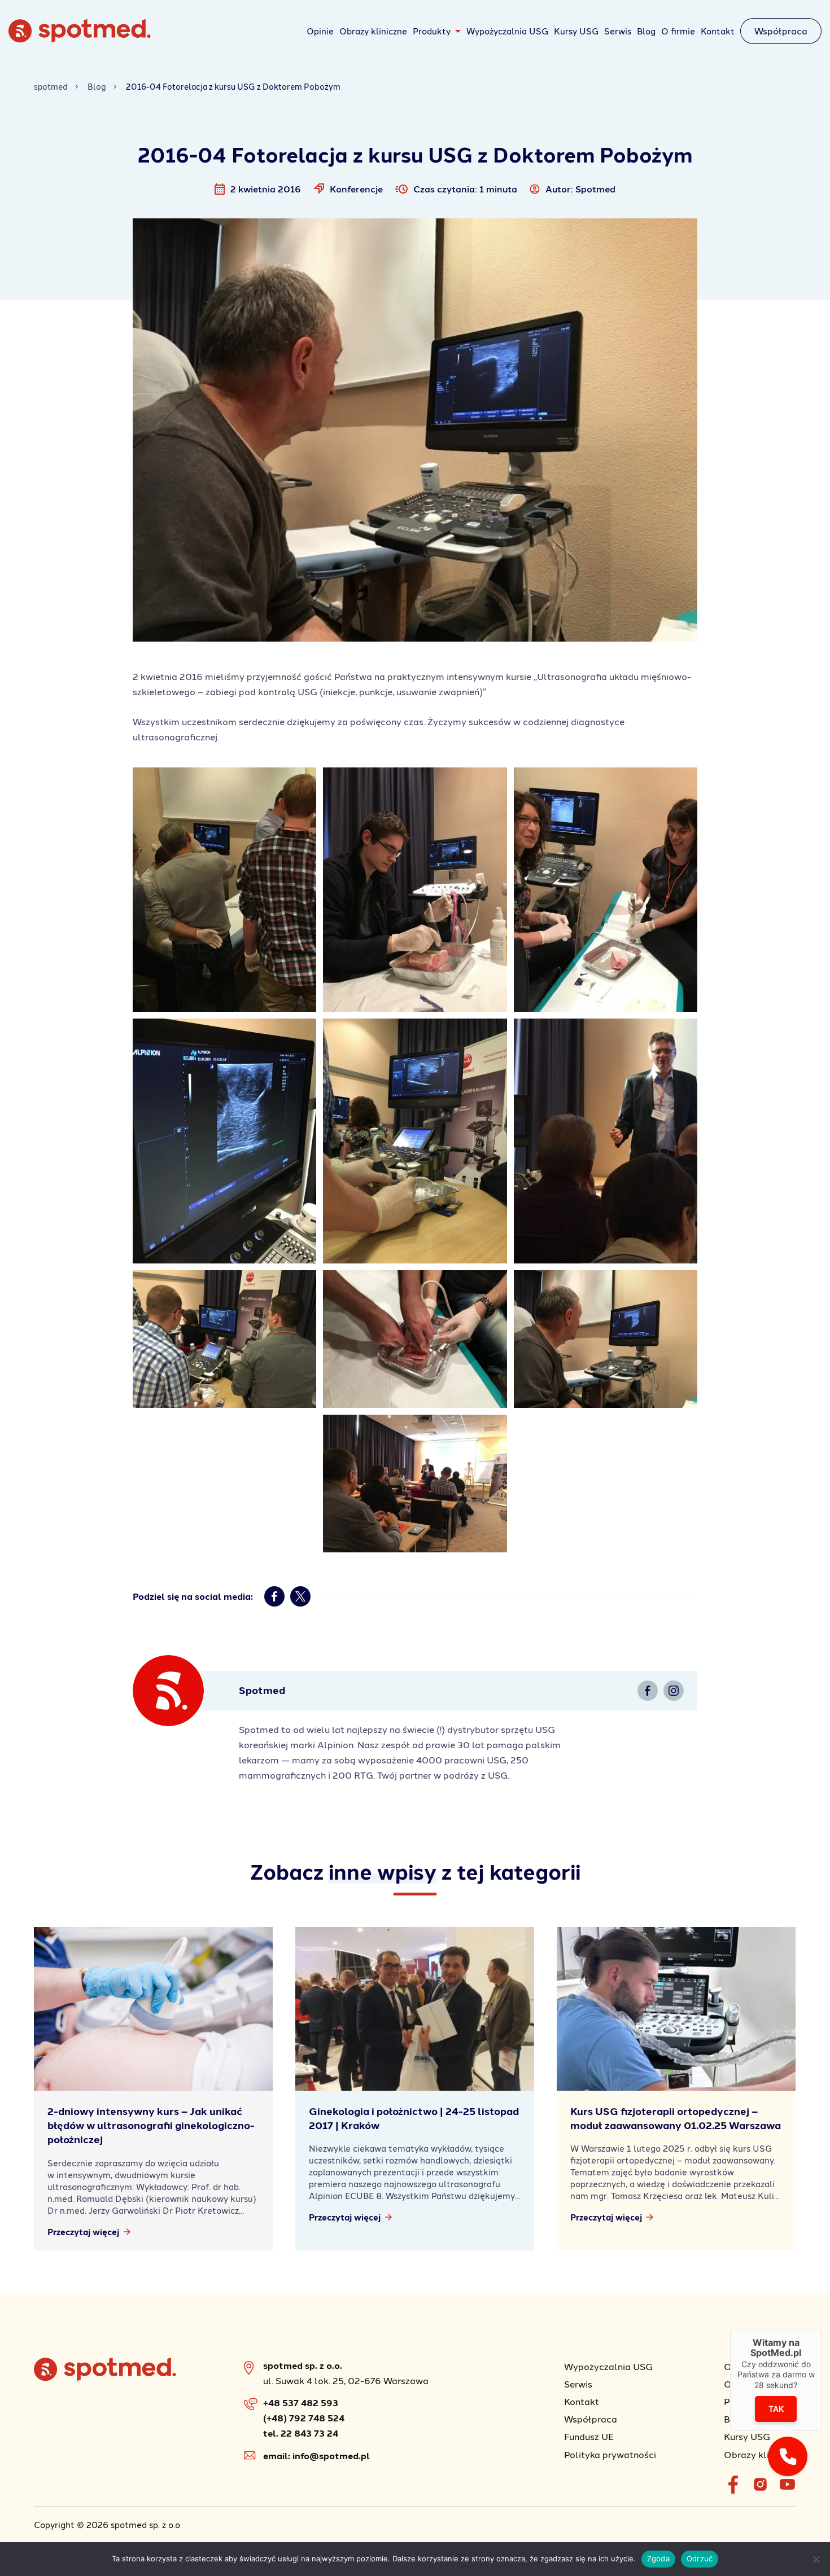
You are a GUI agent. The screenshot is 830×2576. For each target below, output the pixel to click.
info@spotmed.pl (331, 2456)
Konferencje (356, 189)
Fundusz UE (589, 2436)
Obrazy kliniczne (373, 31)
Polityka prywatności (610, 2454)
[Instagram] (674, 1691)
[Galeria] (224, 890)
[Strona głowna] (80, 39)
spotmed (51, 87)
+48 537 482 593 (301, 2402)
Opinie (320, 31)
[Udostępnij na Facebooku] (274, 1596)
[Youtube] (787, 2485)
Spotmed (595, 189)
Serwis (618, 31)
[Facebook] (648, 1691)
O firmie (678, 31)
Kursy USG (576, 31)
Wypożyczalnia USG (507, 31)
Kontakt (718, 31)
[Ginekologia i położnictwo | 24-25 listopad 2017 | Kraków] (415, 2009)
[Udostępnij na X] (300, 1596)
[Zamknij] (822, 2329)
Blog (646, 31)
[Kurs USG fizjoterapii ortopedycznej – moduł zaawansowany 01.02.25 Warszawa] (676, 2009)
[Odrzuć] (816, 2559)
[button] (788, 2456)
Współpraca (781, 31)
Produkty (432, 31)
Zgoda (658, 2559)
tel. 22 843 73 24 (301, 2433)
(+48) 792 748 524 (304, 2418)
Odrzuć (700, 2559)
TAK (776, 2409)
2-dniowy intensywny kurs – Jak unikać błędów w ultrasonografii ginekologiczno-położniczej (151, 2125)
